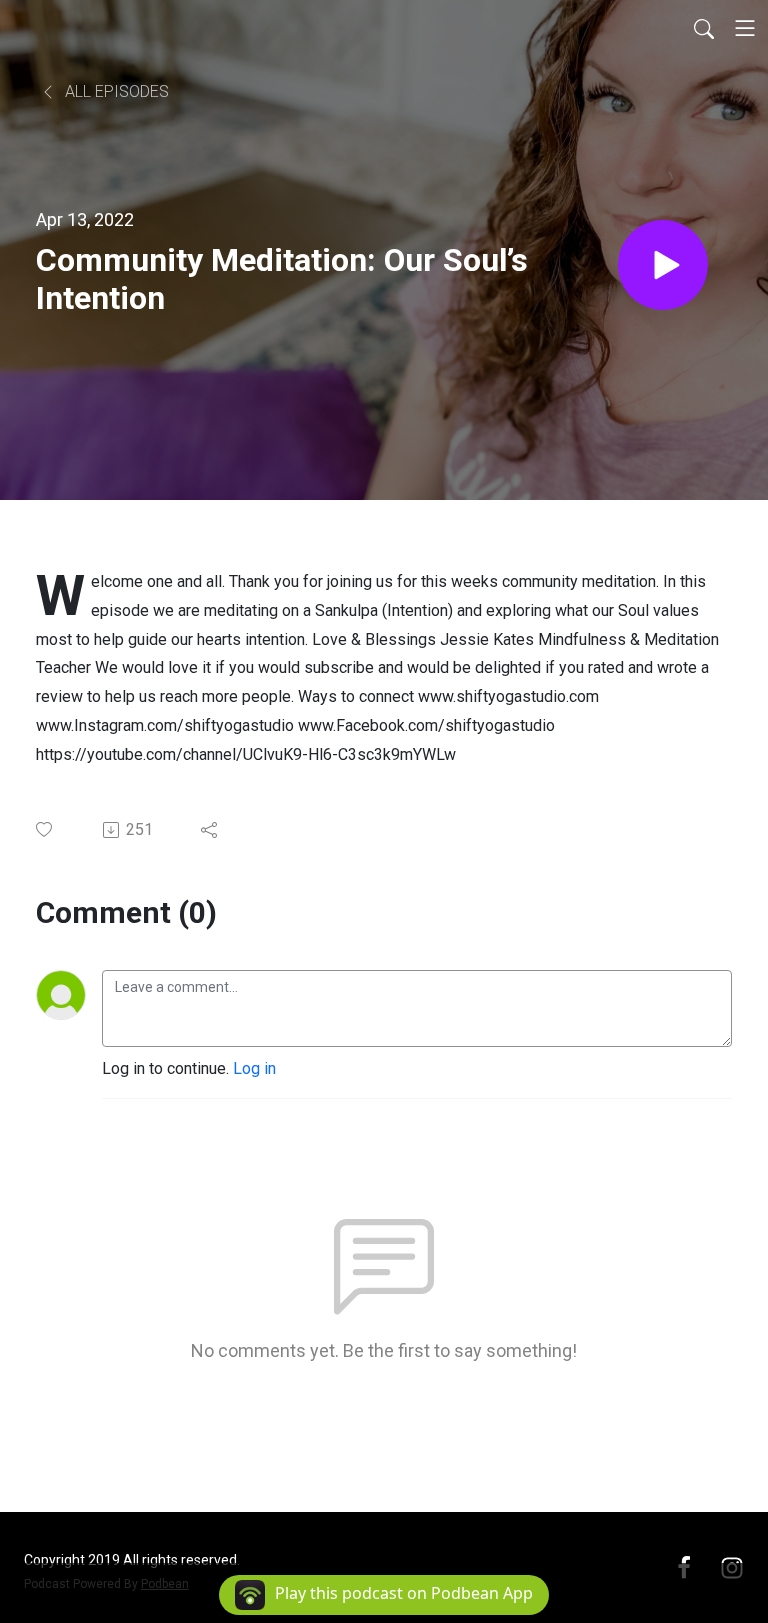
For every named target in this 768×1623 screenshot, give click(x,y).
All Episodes (115, 91)
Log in (254, 1068)
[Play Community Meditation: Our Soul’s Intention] (663, 265)
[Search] (704, 28)
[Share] (210, 830)
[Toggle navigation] (745, 28)
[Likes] (45, 829)
